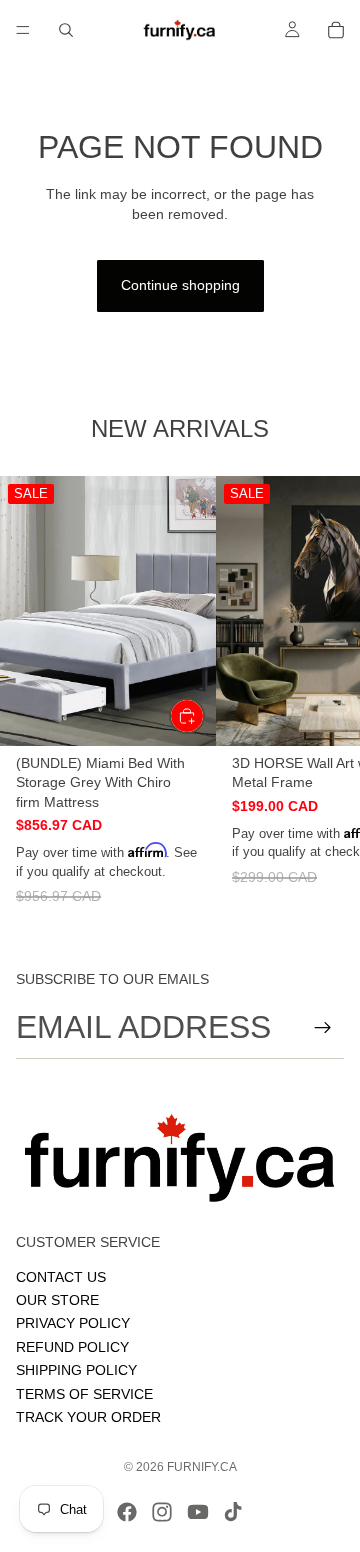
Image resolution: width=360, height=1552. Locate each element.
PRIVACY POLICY (73, 1324)
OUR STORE (57, 1300)
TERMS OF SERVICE (84, 1394)
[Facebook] (127, 1512)
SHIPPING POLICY (76, 1370)
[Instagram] (162, 1512)
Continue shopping (180, 285)
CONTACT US (61, 1277)
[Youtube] (198, 1512)
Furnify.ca (202, 1467)
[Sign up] (323, 1028)
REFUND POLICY (72, 1347)
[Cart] (336, 30)
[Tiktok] (233, 1512)
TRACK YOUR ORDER (88, 1417)
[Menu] (23, 30)
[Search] (66, 30)
